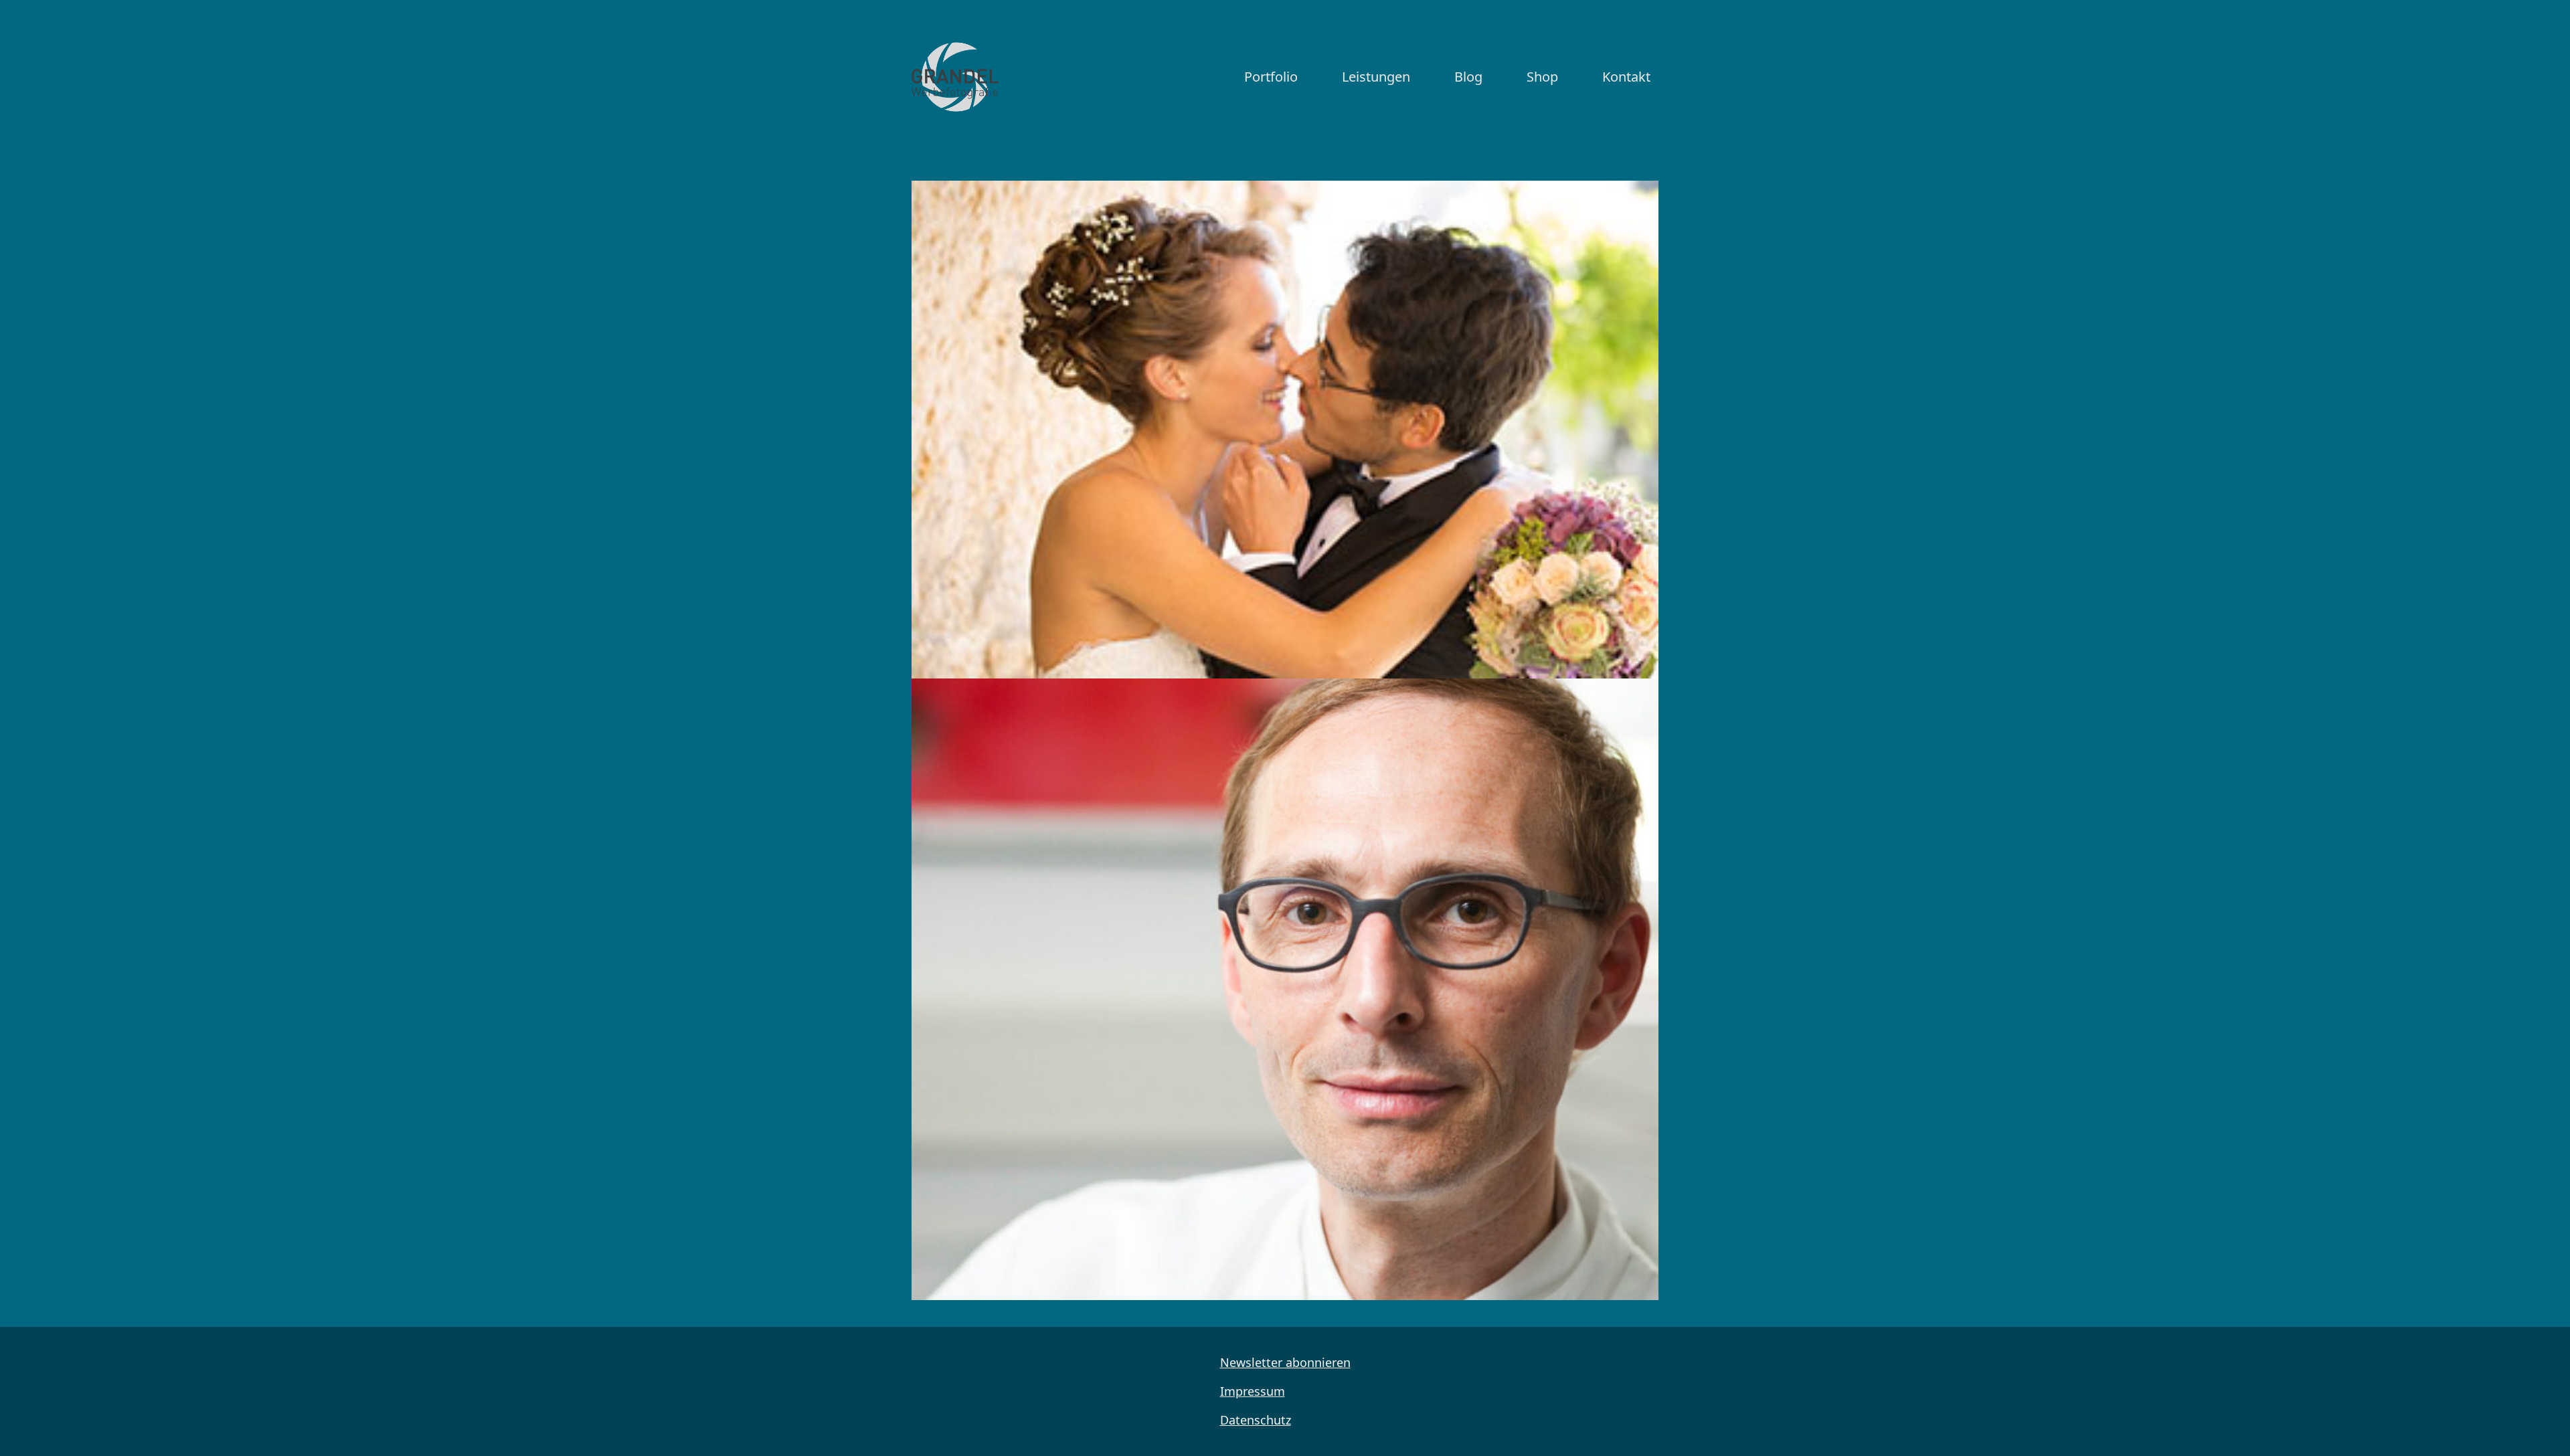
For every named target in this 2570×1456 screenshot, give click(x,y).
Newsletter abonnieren (1285, 1362)
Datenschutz (1256, 1420)
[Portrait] (1285, 989)
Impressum (1253, 1391)
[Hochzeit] (1285, 430)
